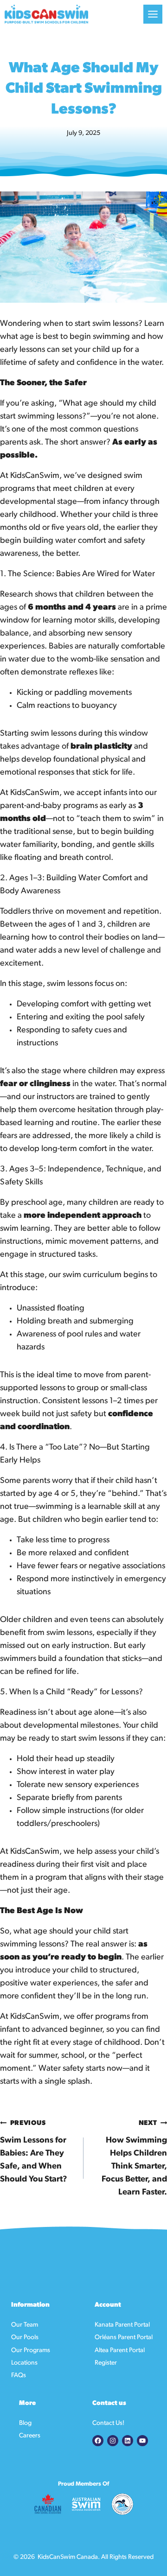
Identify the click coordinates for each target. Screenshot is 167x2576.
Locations (24, 2363)
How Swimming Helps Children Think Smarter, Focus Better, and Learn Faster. (134, 2158)
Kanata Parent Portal (122, 2325)
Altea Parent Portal (120, 2350)
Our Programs (31, 2350)
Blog (25, 2423)
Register (106, 2363)
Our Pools (25, 2337)
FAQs (19, 2376)
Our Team (25, 2325)
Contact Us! (108, 2423)
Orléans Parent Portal (124, 2337)
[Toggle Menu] (153, 14)
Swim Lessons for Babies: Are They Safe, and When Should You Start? (34, 2152)
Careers (30, 2436)
